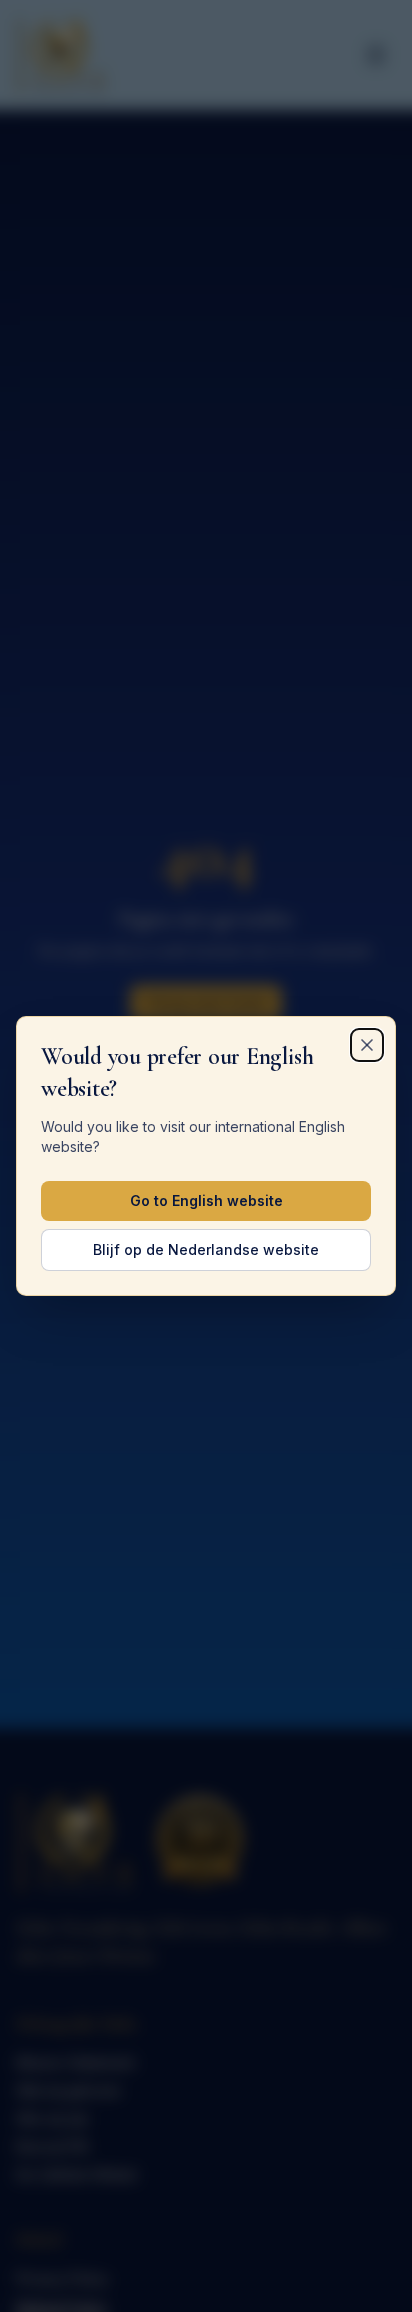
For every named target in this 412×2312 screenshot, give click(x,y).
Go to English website (206, 1200)
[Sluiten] (367, 1045)
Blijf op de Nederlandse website (206, 1249)
